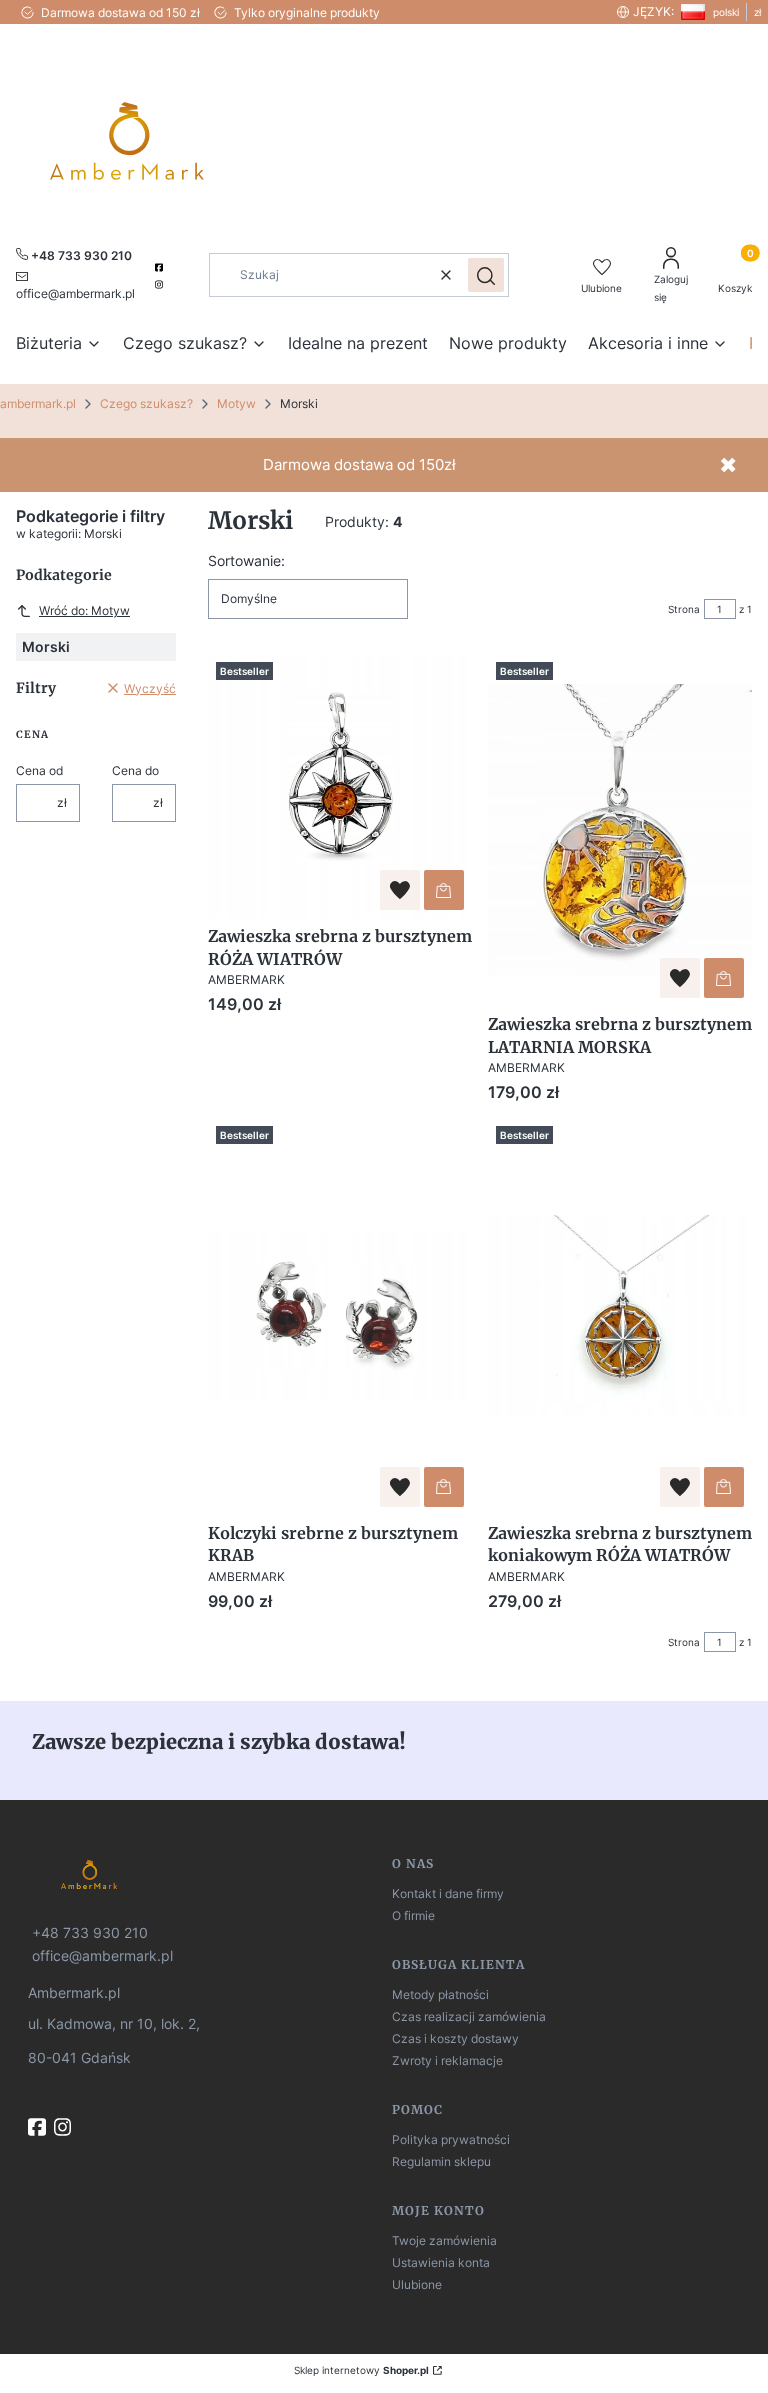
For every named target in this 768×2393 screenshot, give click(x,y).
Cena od (39, 770)
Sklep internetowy (361, 2370)
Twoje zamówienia (444, 2240)
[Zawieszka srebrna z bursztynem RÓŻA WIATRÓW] (340, 786)
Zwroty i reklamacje (447, 2060)
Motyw (236, 403)
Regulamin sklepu (441, 2161)
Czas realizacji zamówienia (469, 2016)
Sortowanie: (246, 560)
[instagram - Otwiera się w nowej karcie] (161, 284)
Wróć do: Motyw (84, 610)
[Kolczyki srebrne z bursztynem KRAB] (340, 1316)
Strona (684, 609)
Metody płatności (440, 1994)
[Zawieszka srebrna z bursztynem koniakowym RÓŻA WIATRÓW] (620, 1316)
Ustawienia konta (441, 2262)
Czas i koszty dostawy (455, 2038)
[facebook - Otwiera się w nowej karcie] (161, 267)
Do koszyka (444, 890)
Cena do (135, 770)
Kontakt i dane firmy (448, 1893)
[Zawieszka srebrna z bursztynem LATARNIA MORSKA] (620, 830)
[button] (486, 275)
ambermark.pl (38, 403)
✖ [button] (728, 465)
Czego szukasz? (146, 403)
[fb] (39, 2127)
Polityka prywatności (451, 2139)
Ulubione (417, 2284)
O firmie (413, 1915)
